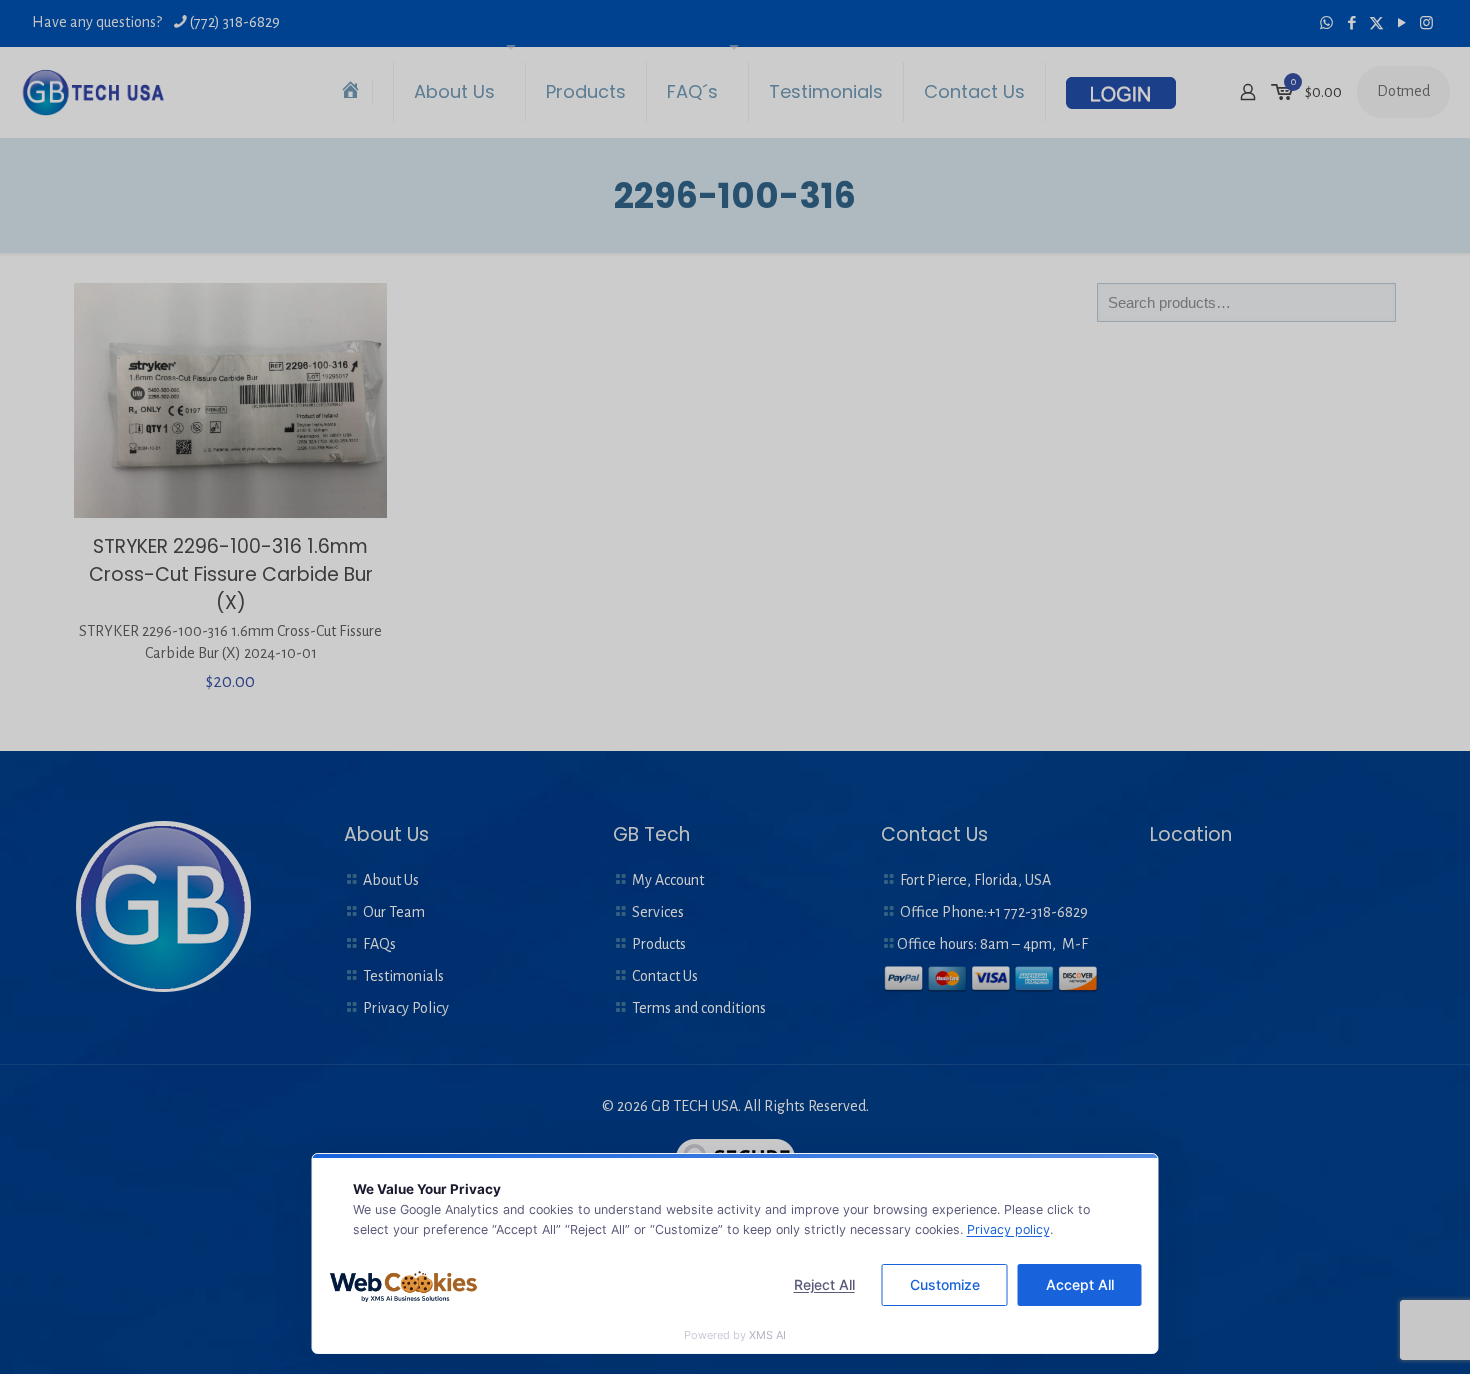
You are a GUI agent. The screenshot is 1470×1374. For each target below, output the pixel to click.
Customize (945, 1284)
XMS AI (767, 1335)
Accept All (1080, 1284)
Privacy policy (1008, 1229)
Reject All (824, 1284)
